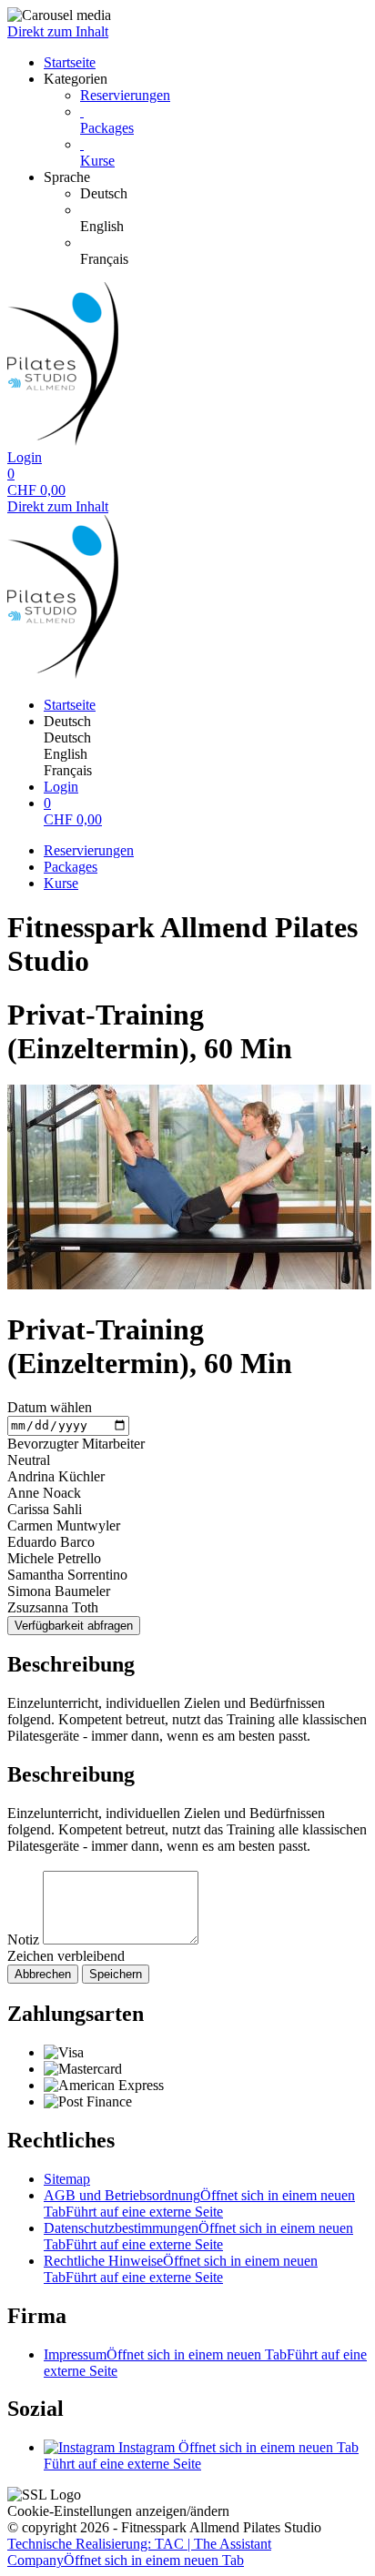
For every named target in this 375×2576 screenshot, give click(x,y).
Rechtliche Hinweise (181, 2269)
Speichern (116, 1974)
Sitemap (67, 2179)
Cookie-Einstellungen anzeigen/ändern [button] (118, 2511)
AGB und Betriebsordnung (199, 2203)
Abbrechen (43, 1974)
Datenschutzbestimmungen (198, 2236)
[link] (224, 194)
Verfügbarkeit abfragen (74, 1626)
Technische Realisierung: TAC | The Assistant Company (139, 2552)
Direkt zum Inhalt (58, 31)
